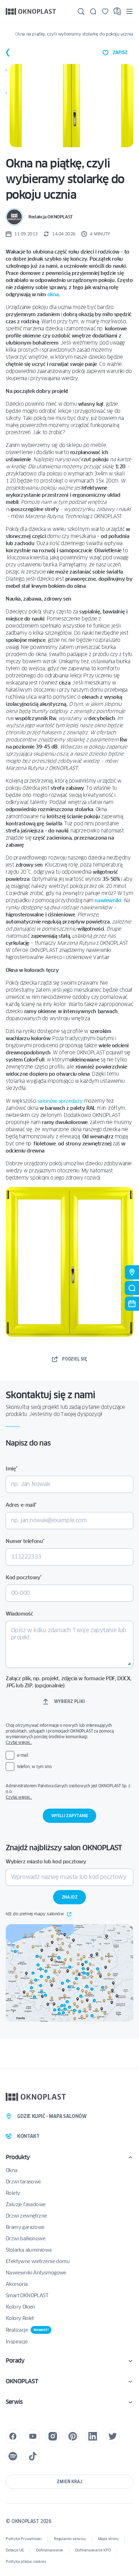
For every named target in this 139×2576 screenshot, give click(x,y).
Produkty (18, 2157)
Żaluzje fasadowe (25, 2204)
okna (53, 294)
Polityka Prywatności (24, 2539)
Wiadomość (19, 1614)
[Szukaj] (81, 11)
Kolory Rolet (20, 2318)
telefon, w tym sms (34, 1766)
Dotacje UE (15, 2550)
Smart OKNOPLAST (27, 2295)
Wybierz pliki (69, 1701)
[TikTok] (33, 2456)
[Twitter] (113, 2436)
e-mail (23, 1755)
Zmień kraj (69, 2482)
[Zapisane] (105, 11)
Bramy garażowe (25, 2227)
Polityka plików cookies (26, 2562)
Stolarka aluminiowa (29, 2250)
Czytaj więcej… (19, 1742)
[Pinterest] (73, 2436)
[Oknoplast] (31, 11)
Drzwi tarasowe (23, 2182)
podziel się (74, 1359)
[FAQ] (117, 11)
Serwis (14, 2402)
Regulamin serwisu (70, 2539)
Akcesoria (17, 2284)
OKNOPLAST (22, 2381)
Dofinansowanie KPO (93, 2550)
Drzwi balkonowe (25, 2239)
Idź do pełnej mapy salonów (35, 1914)
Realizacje (27, 2330)
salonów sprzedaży (60, 1101)
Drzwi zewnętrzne (26, 2216)
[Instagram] (53, 2436)
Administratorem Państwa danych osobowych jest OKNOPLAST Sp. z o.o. (69, 1792)
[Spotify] (13, 2456)
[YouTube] (33, 2436)
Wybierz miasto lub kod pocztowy (46, 1862)
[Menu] (129, 11)
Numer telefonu (25, 1541)
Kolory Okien (20, 2307)
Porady (15, 2361)
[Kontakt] (93, 11)
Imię (12, 1469)
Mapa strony (109, 2539)
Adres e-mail (21, 1505)
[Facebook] (13, 2436)
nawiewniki (108, 900)
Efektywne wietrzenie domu (38, 2261)
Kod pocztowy (24, 1577)
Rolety (13, 2193)
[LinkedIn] (93, 2436)
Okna (12, 2170)
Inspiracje (17, 2342)
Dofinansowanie (50, 2550)
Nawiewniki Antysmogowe (36, 2273)
